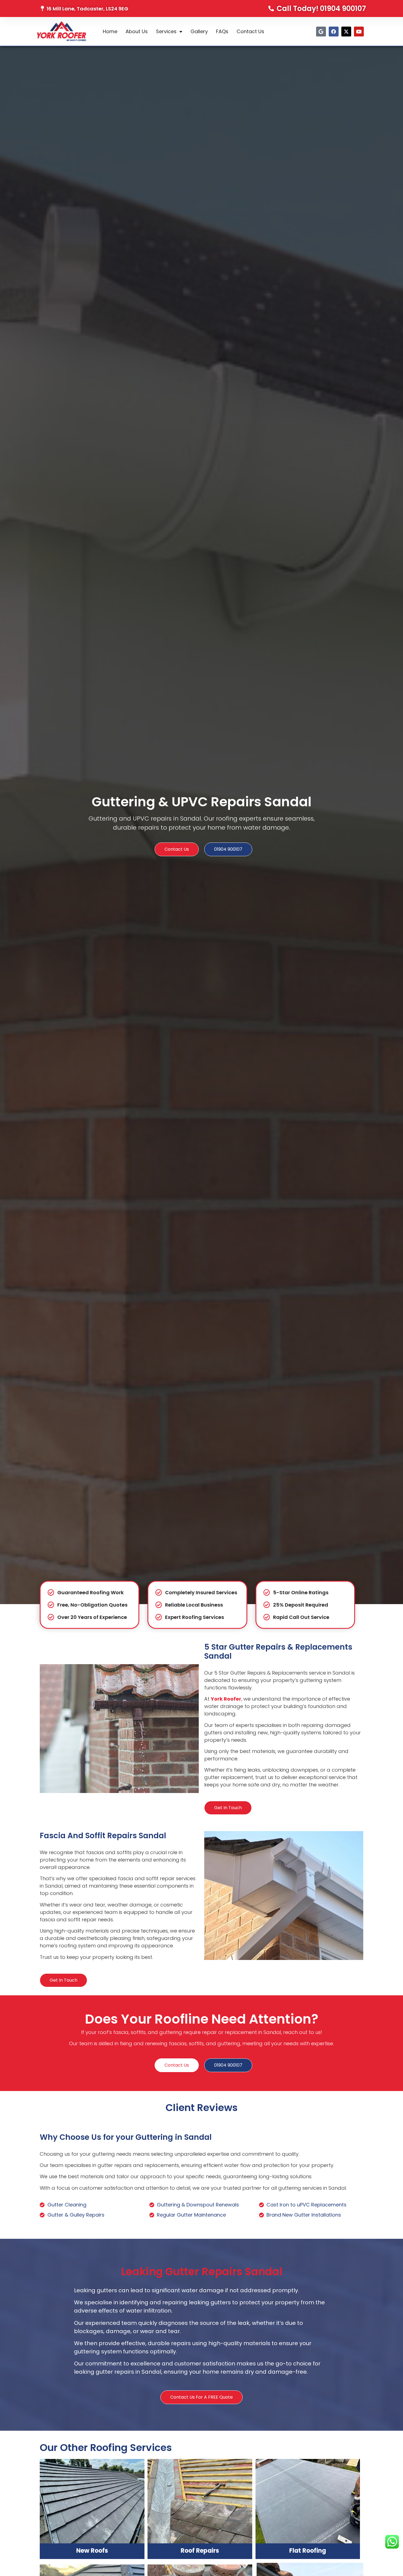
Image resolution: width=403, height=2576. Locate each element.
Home (110, 31)
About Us (137, 31)
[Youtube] (359, 32)
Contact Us (250, 31)
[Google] (321, 32)
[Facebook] (334, 32)
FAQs (222, 31)
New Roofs (92, 2551)
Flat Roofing (308, 2551)
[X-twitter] (346, 32)
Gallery (199, 31)
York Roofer (226, 1699)
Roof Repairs (200, 2551)
